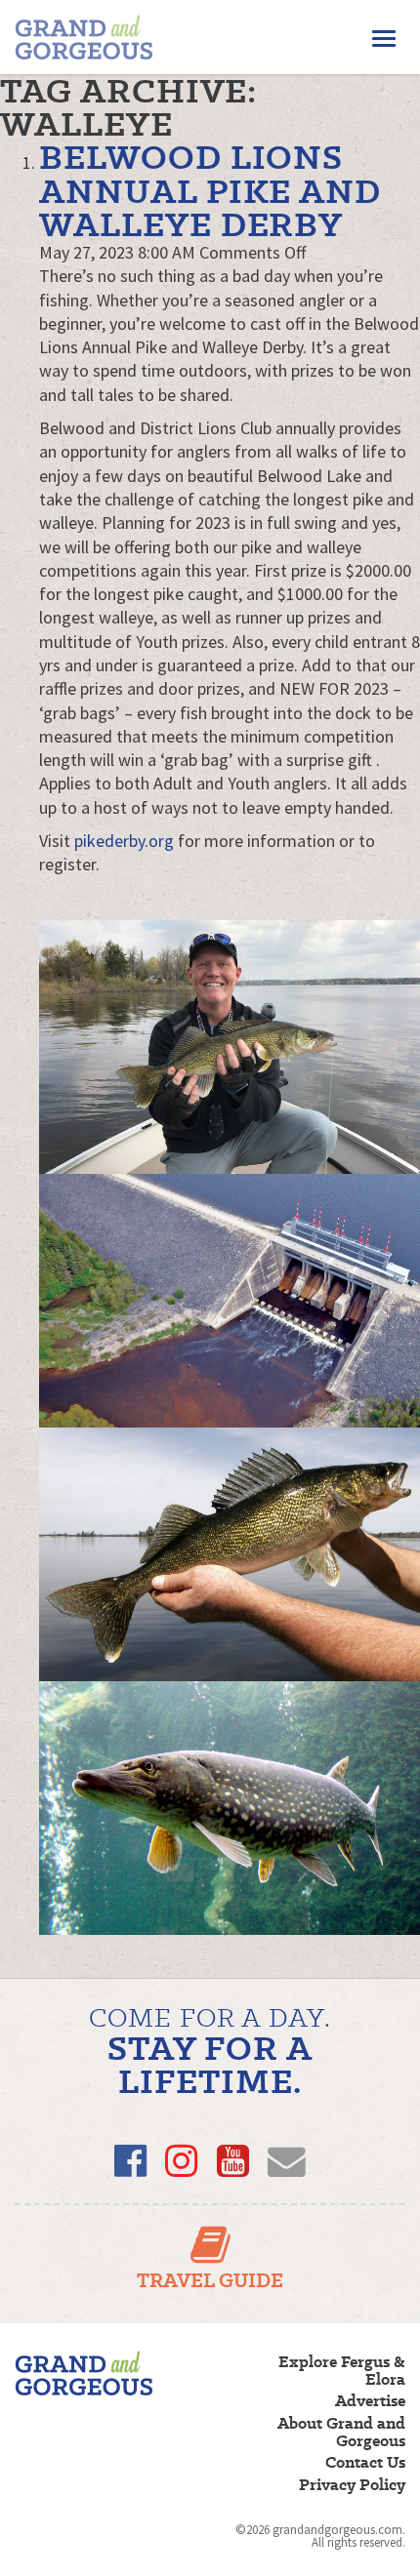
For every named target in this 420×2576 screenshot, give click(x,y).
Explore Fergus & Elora (342, 2371)
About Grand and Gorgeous (341, 2433)
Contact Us (365, 2463)
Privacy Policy (352, 2485)
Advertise (370, 2401)
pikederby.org (124, 841)
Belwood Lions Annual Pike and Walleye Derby (210, 190)
